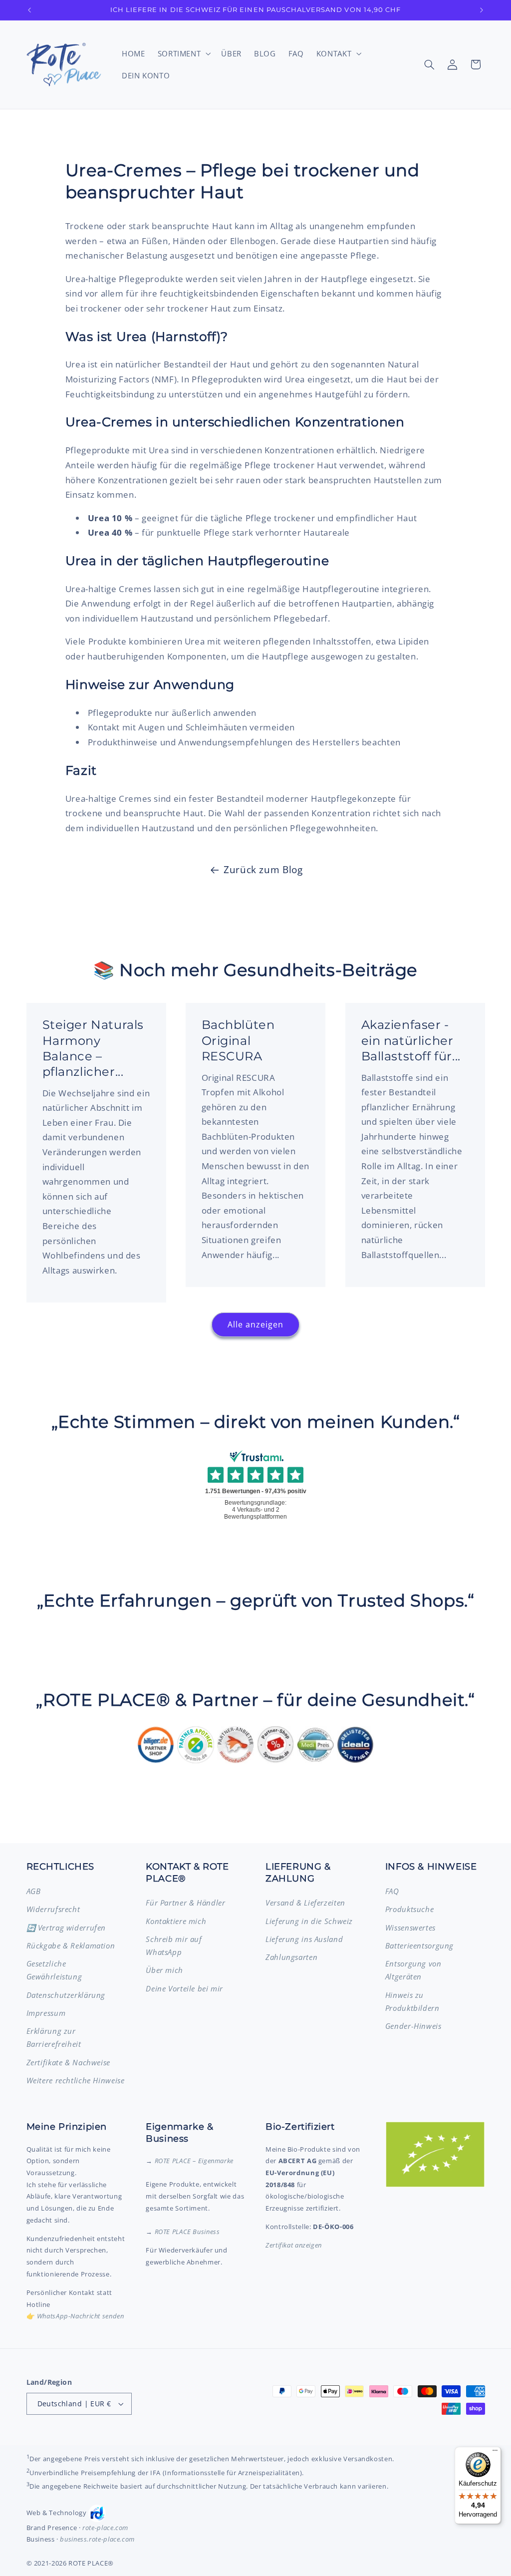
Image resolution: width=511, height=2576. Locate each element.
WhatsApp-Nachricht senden (81, 2316)
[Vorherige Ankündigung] (29, 10)
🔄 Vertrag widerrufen (66, 1928)
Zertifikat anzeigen (294, 2245)
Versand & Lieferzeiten (305, 1903)
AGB (34, 1891)
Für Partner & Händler (185, 1903)
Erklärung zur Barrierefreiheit (54, 2037)
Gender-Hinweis (413, 2026)
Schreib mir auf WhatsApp (174, 1945)
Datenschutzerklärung (66, 1995)
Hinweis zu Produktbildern (412, 2001)
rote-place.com (105, 2528)
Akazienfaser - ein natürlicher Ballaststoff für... (410, 1040)
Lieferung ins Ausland (304, 1939)
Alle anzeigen (256, 1324)
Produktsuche (410, 1909)
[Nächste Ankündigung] (482, 10)
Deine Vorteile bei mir (184, 1988)
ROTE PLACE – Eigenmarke (194, 2161)
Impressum (46, 2013)
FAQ (392, 1891)
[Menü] (495, 2453)
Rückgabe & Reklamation (71, 1945)
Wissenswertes (410, 1928)
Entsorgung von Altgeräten (413, 1970)
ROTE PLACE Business (187, 2232)
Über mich (164, 1970)
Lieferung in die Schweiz (309, 1921)
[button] (183, 53)
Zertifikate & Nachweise (69, 2062)
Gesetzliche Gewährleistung (54, 1970)
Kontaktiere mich (176, 1921)
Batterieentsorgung (419, 1945)
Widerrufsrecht (53, 1909)
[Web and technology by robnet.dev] (97, 2513)
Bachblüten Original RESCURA (238, 1040)
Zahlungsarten (291, 1957)
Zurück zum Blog (263, 870)
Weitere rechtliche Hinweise (76, 2080)
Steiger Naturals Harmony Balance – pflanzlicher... (93, 1048)
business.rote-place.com (97, 2539)
